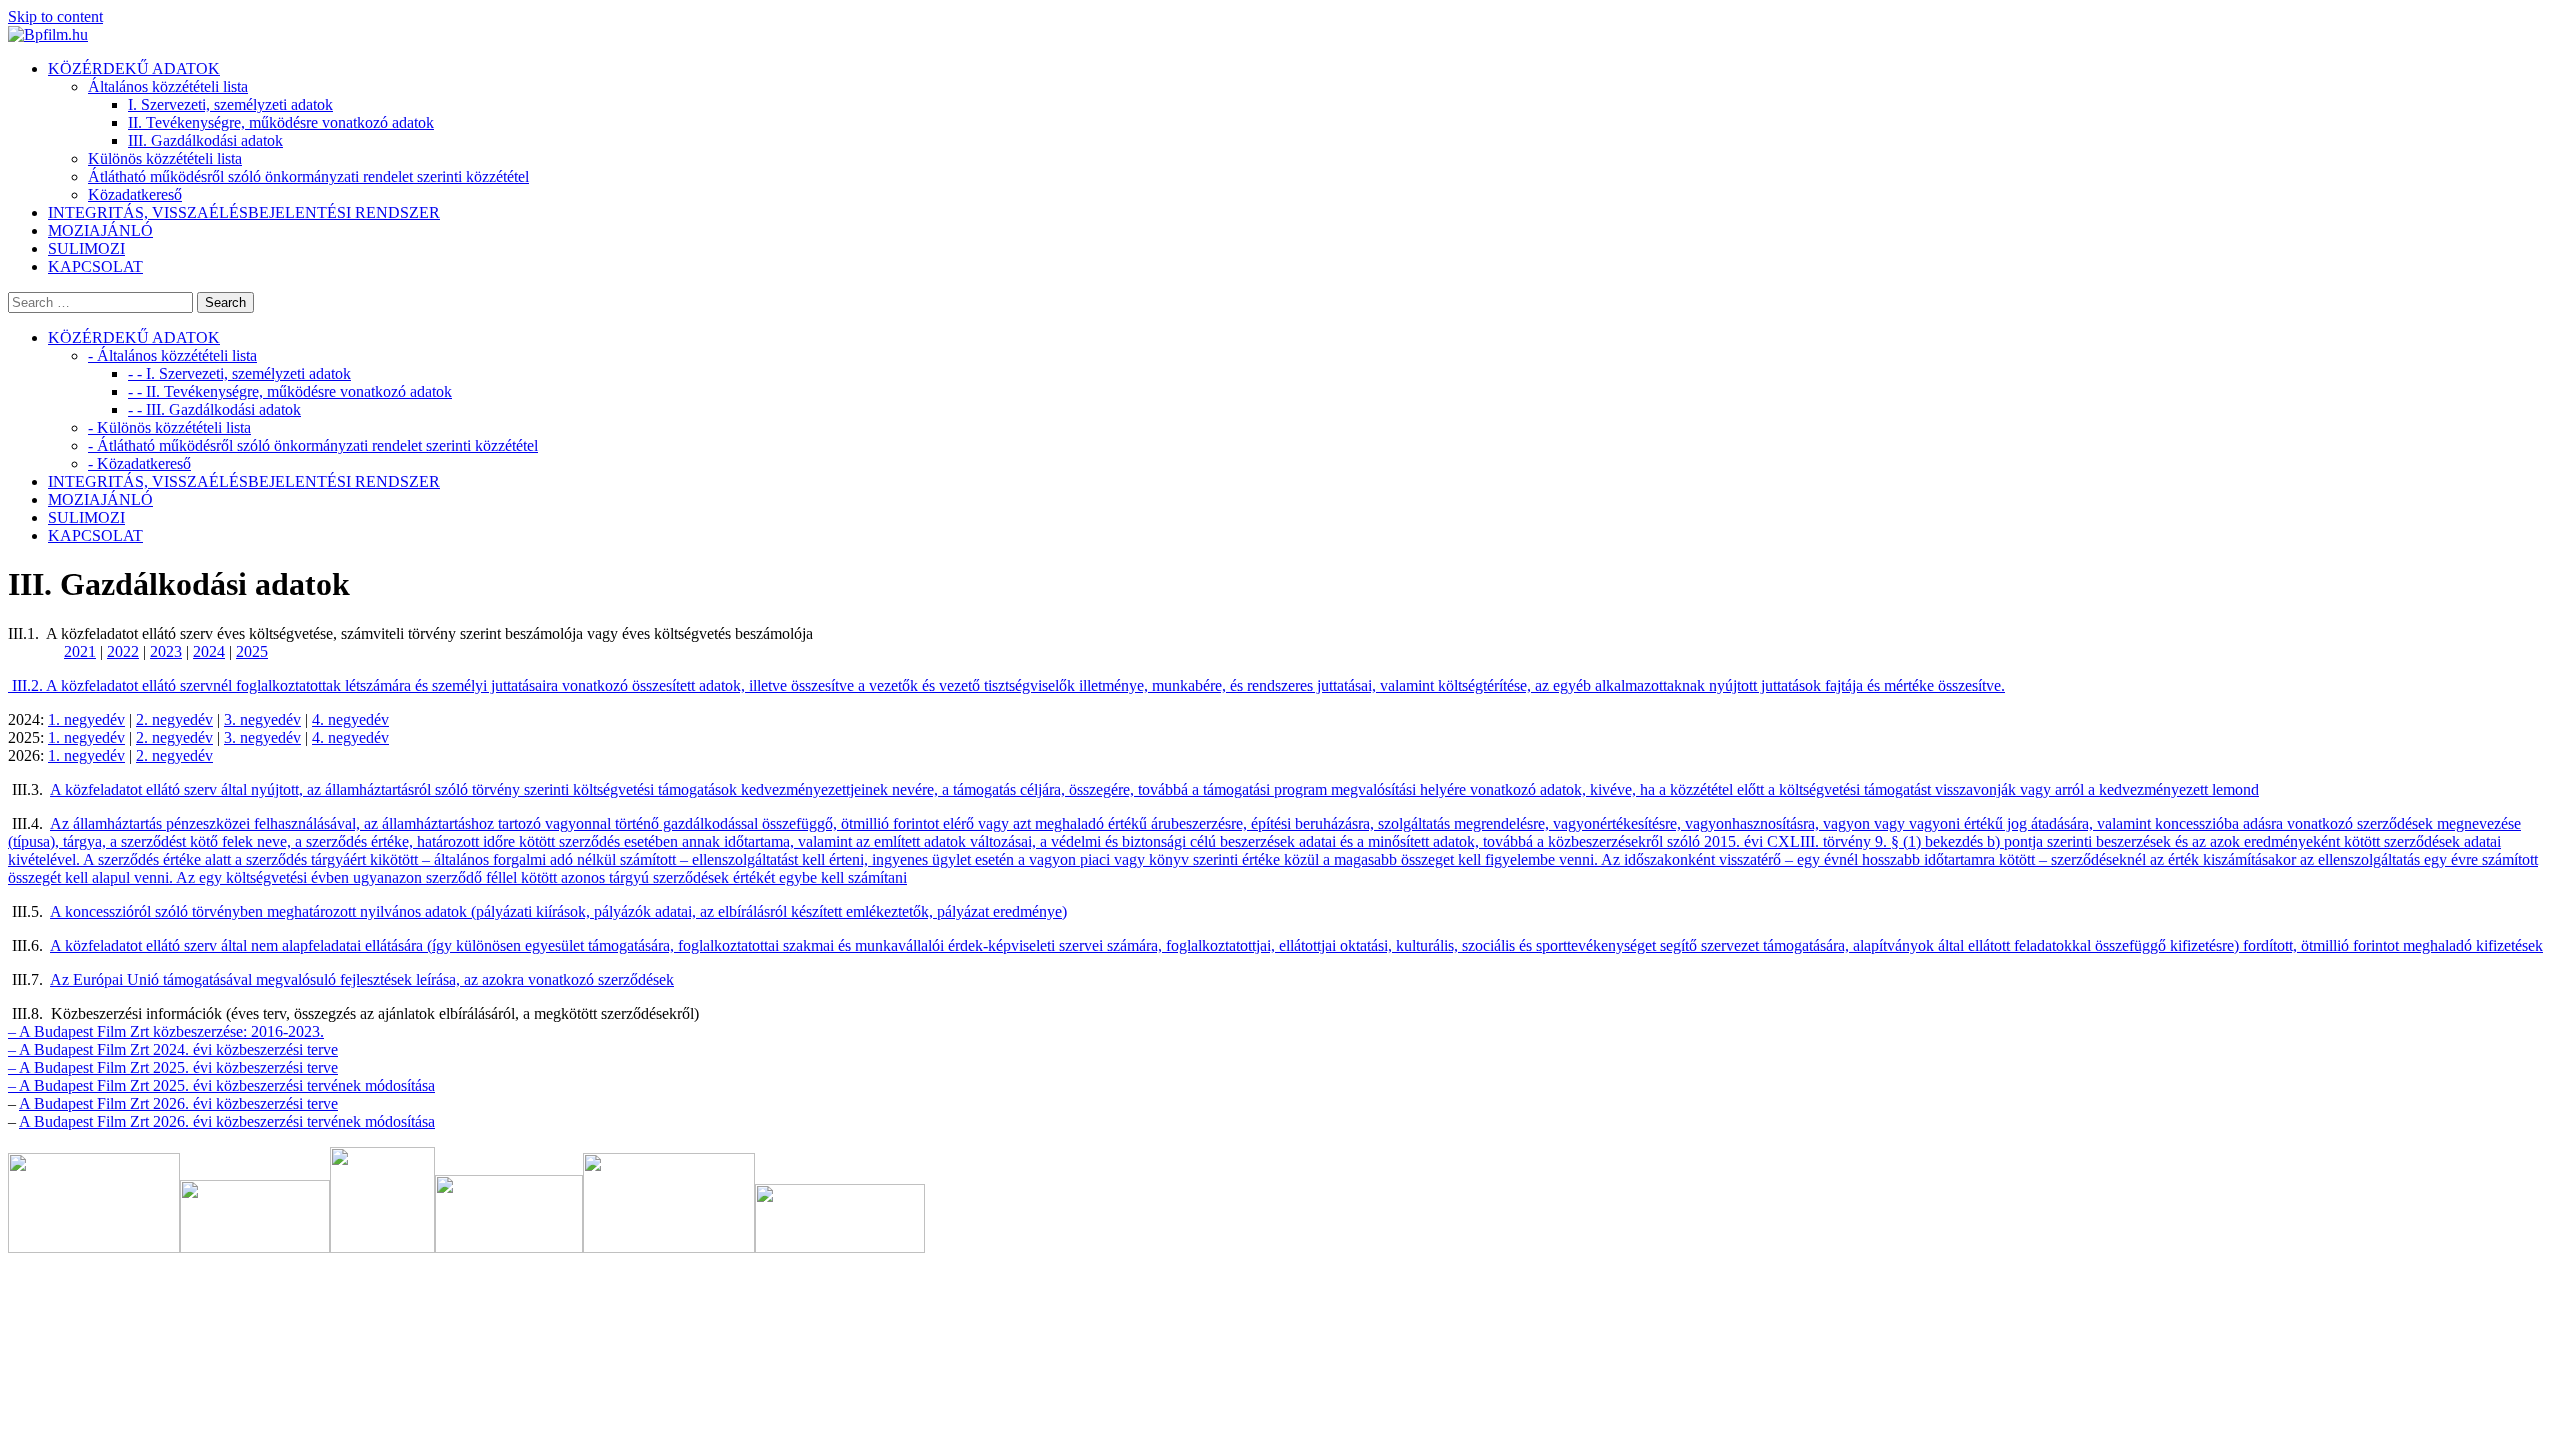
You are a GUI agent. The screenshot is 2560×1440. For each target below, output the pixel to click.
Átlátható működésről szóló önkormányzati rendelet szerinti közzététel (308, 176)
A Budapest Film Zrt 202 (98, 1121)
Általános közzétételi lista (168, 86)
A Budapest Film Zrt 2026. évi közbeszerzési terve (178, 1103)
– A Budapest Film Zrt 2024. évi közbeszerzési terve (173, 1049)
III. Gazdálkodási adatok (205, 140)
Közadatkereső (135, 194)
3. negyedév (262, 719)
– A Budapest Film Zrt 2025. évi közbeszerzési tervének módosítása (221, 1085)
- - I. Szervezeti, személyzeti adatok (239, 373)
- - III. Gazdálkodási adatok (214, 409)
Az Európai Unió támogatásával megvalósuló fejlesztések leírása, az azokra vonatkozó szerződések (362, 979)
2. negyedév (174, 719)
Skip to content (55, 16)
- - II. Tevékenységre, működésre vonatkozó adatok (290, 391)
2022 (123, 651)
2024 (209, 651)
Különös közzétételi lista (165, 158)
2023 (166, 651)
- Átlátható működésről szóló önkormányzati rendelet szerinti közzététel (313, 445)
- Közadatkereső (139, 463)
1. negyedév (86, 719)
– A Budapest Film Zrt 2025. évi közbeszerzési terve (173, 1067)
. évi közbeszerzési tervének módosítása (310, 1121)
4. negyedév (350, 719)
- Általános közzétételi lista (172, 355)
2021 (80, 651)
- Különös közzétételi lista (169, 427)
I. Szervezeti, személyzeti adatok (230, 104)
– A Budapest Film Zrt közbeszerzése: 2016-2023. (166, 1031)
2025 (252, 651)
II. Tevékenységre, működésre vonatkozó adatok (281, 122)
